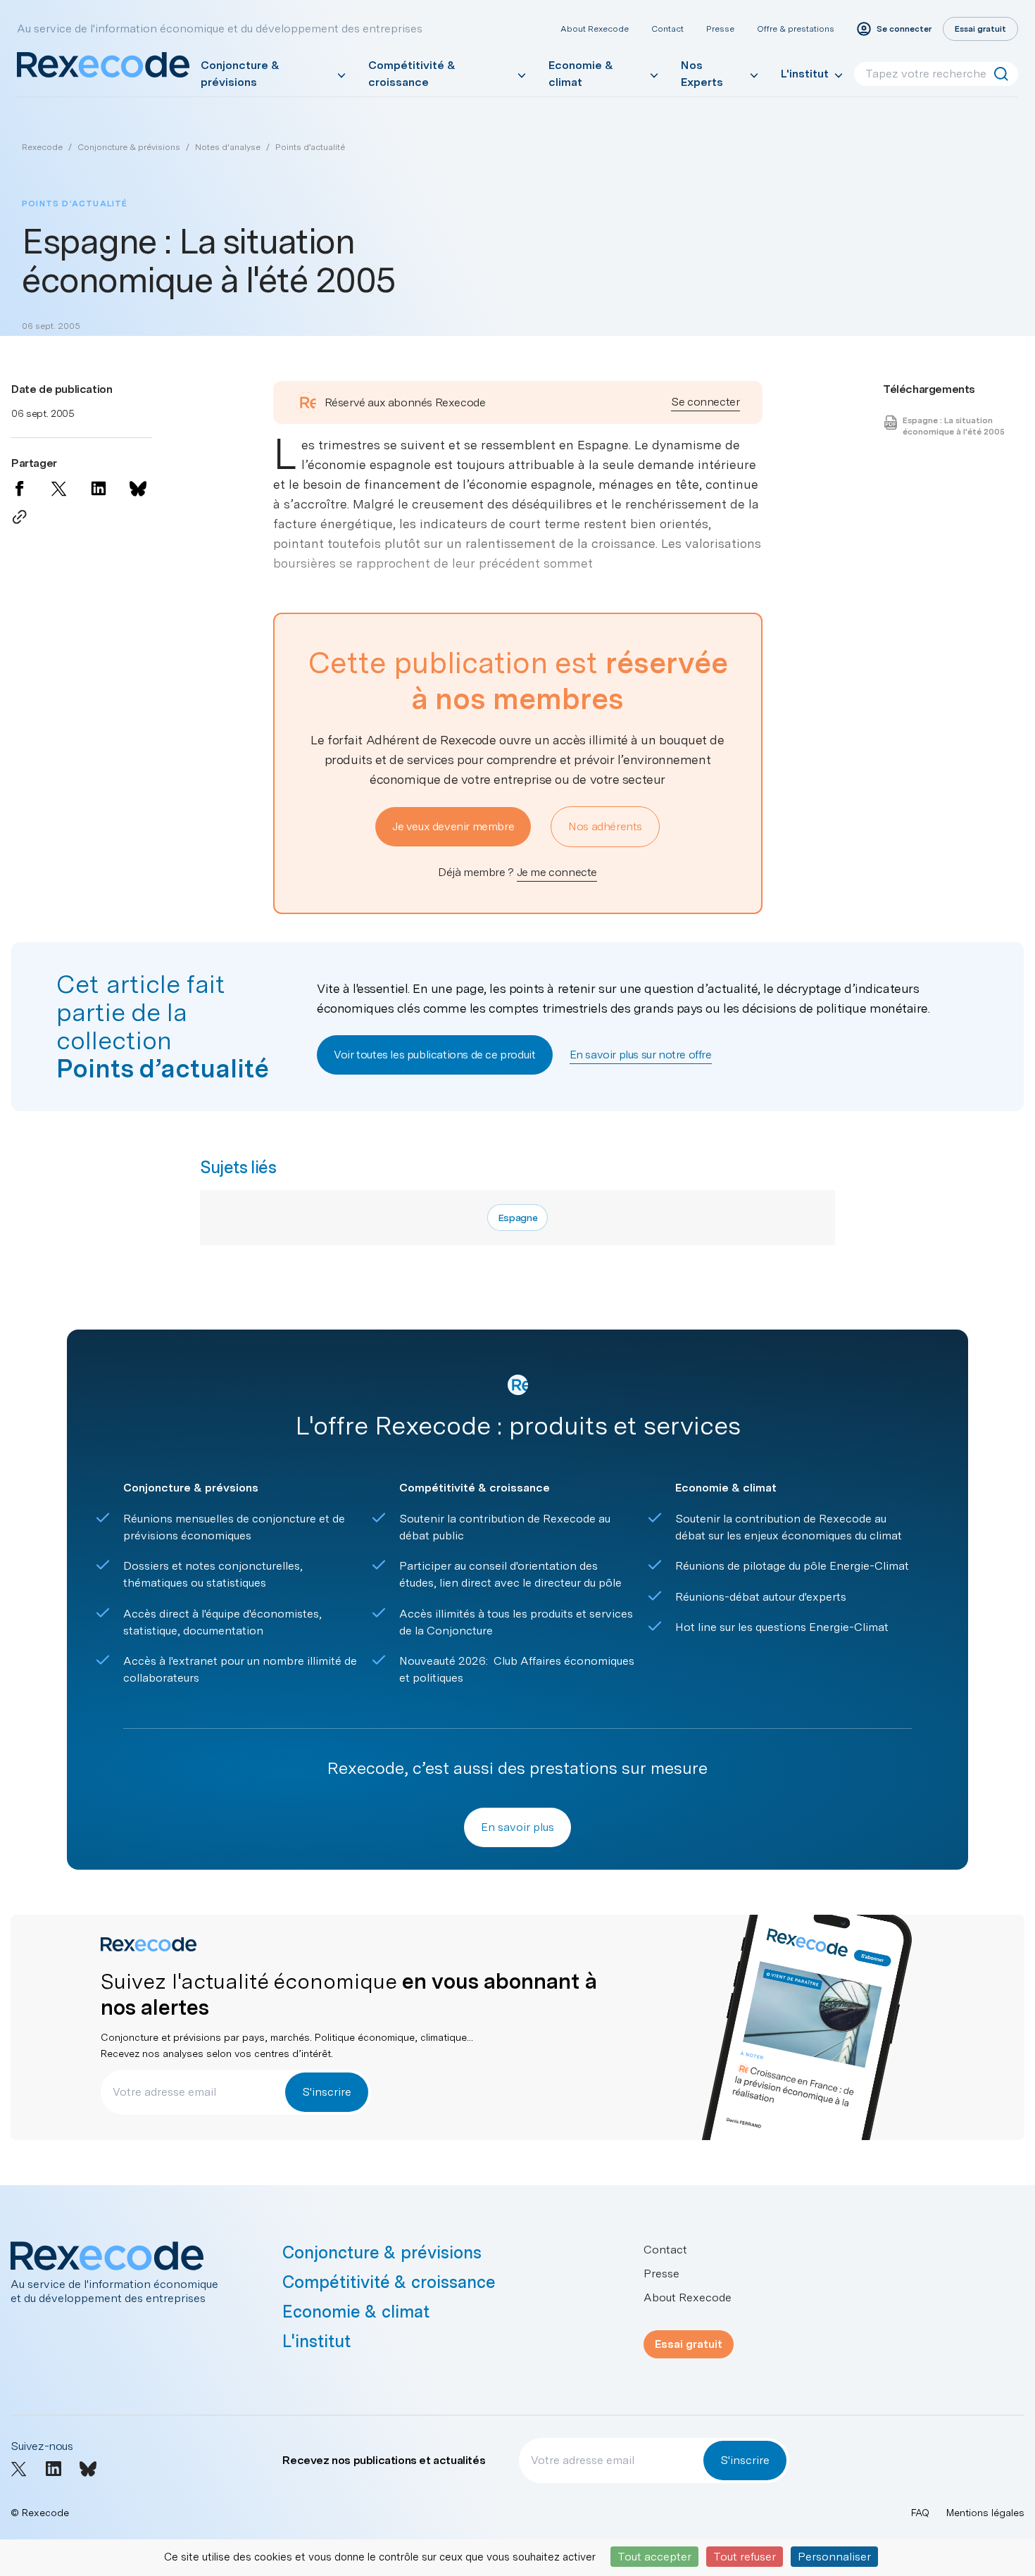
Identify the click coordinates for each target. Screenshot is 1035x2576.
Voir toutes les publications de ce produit (434, 1055)
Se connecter (705, 402)
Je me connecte (557, 872)
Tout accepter (654, 2557)
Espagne (518, 1218)
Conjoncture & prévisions (240, 74)
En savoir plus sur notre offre (641, 1055)
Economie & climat (581, 74)
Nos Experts (702, 74)
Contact (667, 29)
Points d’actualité (310, 147)
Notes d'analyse (228, 147)
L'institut (805, 74)
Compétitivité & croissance (412, 74)
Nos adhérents (605, 826)
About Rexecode (595, 29)
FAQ (920, 2513)
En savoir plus (517, 1827)
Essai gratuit (689, 2344)
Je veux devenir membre (453, 826)
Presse (720, 29)
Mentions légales (985, 2513)
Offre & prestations (796, 29)
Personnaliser (834, 2557)
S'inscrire (327, 2092)
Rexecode (42, 147)
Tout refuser (745, 2557)
